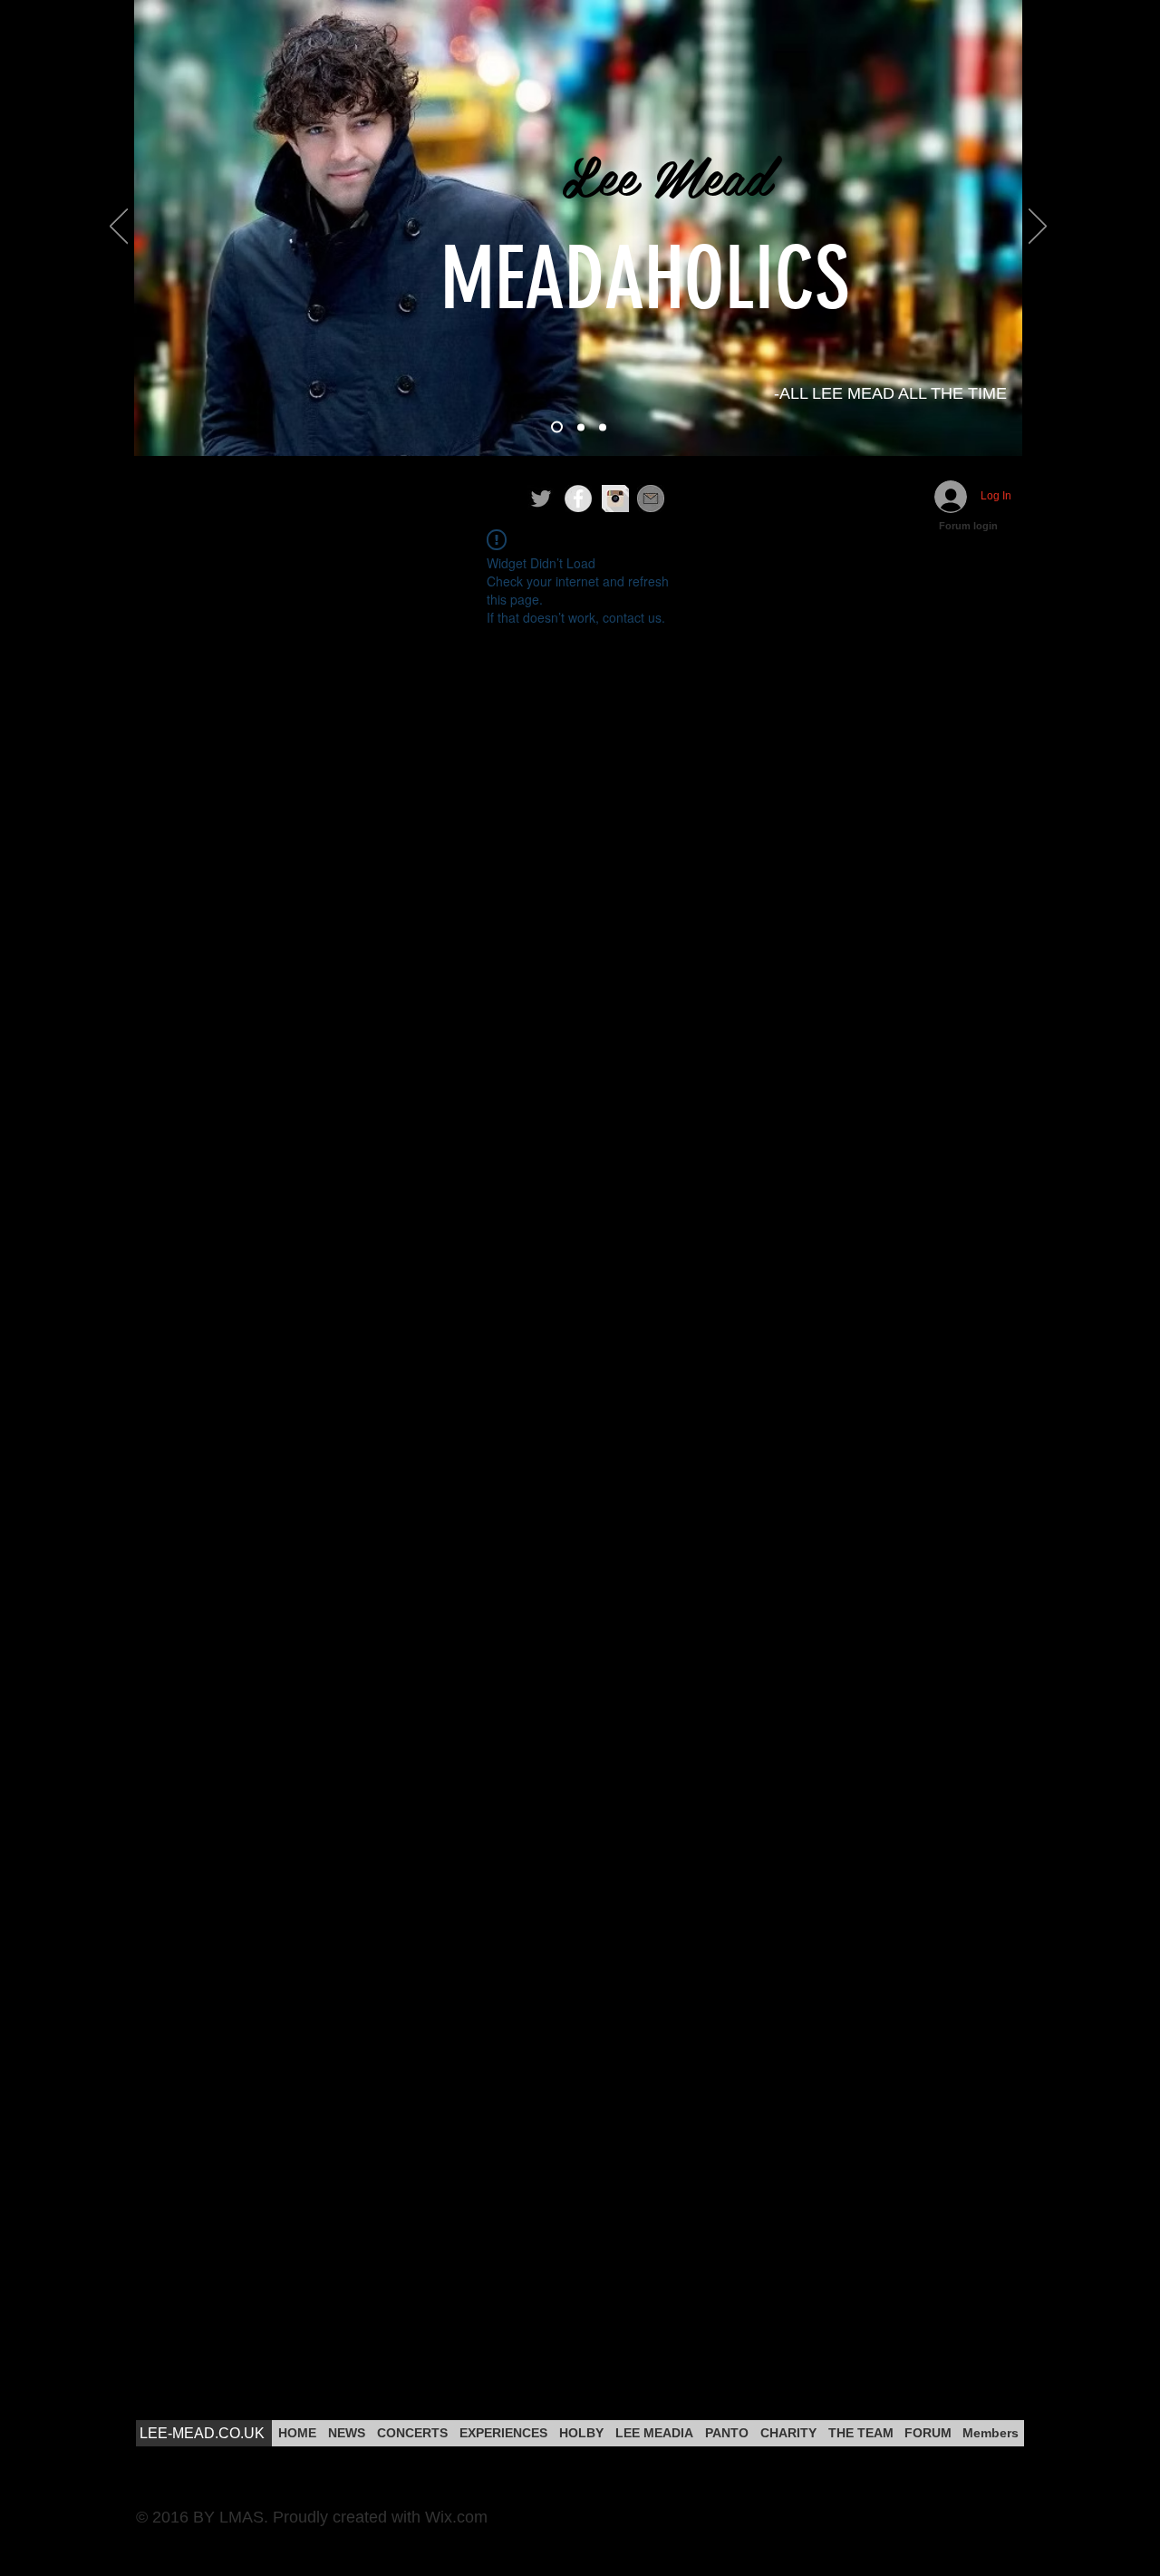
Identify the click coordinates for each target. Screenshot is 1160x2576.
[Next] (1038, 228)
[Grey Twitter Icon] (541, 499)
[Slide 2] (581, 427)
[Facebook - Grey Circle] (578, 499)
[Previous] (119, 228)
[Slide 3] (603, 427)
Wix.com (456, 2517)
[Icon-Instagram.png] (615, 499)
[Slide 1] (557, 427)
